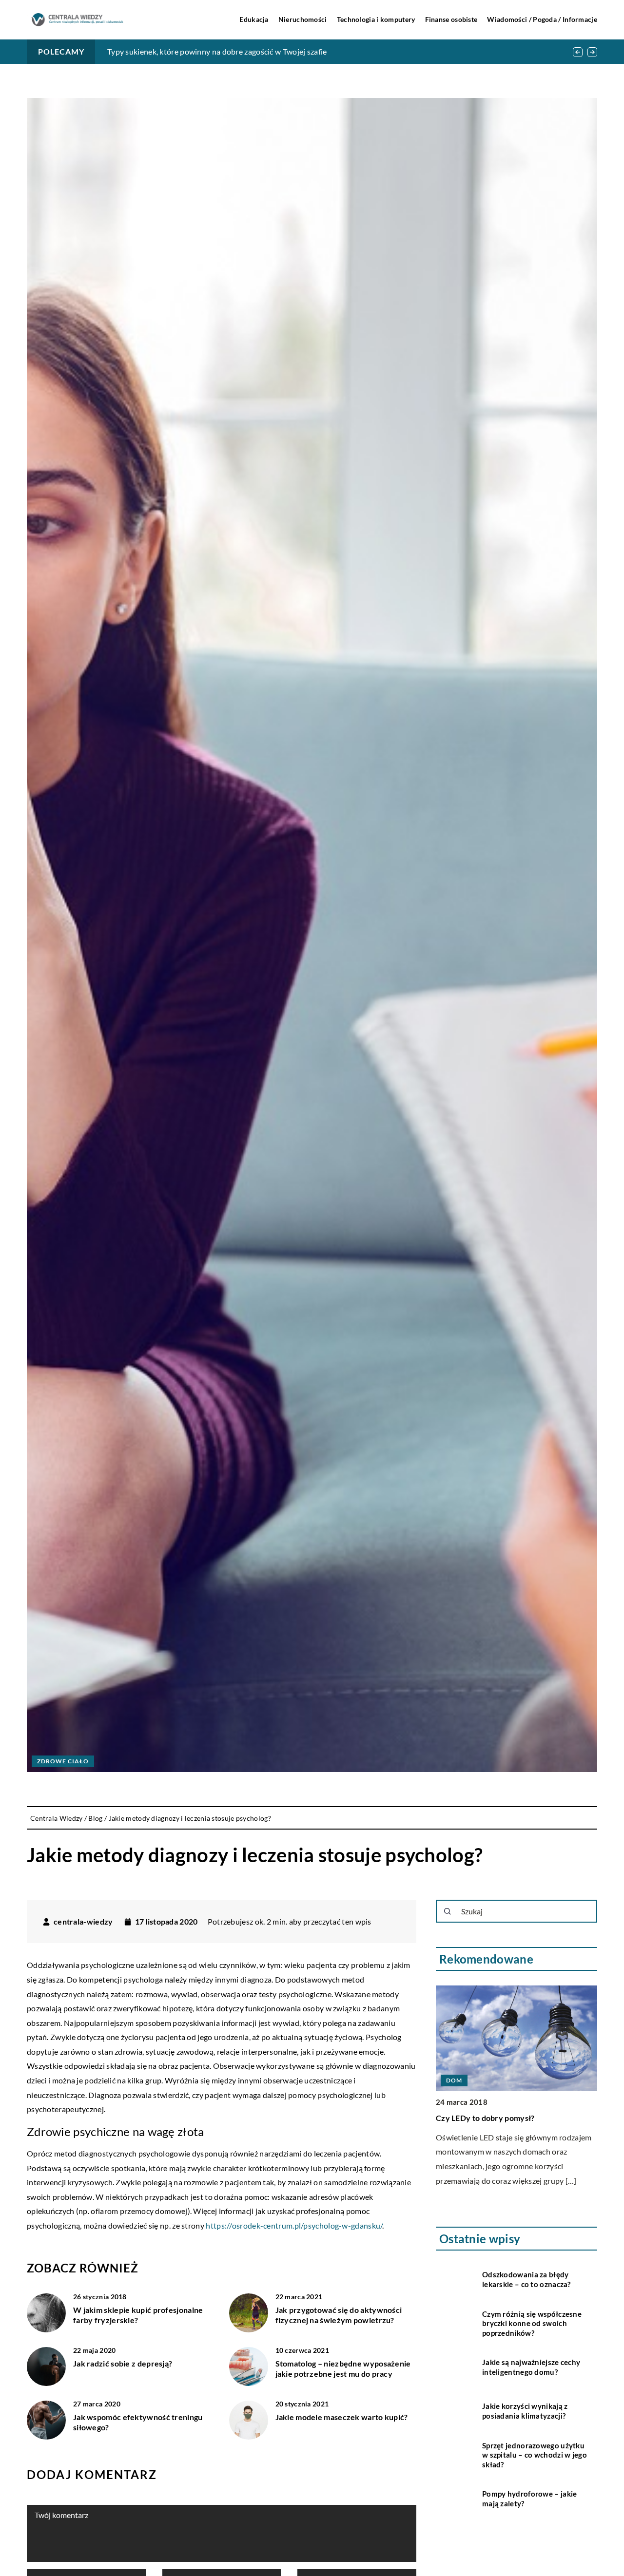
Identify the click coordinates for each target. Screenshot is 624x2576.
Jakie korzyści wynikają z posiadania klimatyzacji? (525, 2411)
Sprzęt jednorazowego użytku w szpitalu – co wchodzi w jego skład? (535, 2455)
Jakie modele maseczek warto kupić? (342, 2417)
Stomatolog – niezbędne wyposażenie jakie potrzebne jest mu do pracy (343, 2368)
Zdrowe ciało (63, 1761)
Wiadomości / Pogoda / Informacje (542, 19)
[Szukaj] (448, 1911)
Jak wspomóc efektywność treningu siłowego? (138, 2422)
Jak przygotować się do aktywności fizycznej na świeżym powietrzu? (339, 2315)
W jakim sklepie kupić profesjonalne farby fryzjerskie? (138, 2315)
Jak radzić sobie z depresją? (123, 2363)
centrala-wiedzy (83, 1922)
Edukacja (254, 19)
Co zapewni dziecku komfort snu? (496, 2118)
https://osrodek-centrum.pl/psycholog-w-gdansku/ (294, 2225)
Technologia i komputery (376, 19)
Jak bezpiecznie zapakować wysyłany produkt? (188, 51)
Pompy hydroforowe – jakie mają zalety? (530, 2499)
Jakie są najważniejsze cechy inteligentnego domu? (531, 2367)
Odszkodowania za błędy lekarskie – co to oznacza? (526, 2279)
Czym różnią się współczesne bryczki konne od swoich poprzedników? (532, 2323)
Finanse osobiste (451, 19)
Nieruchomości (303, 19)
